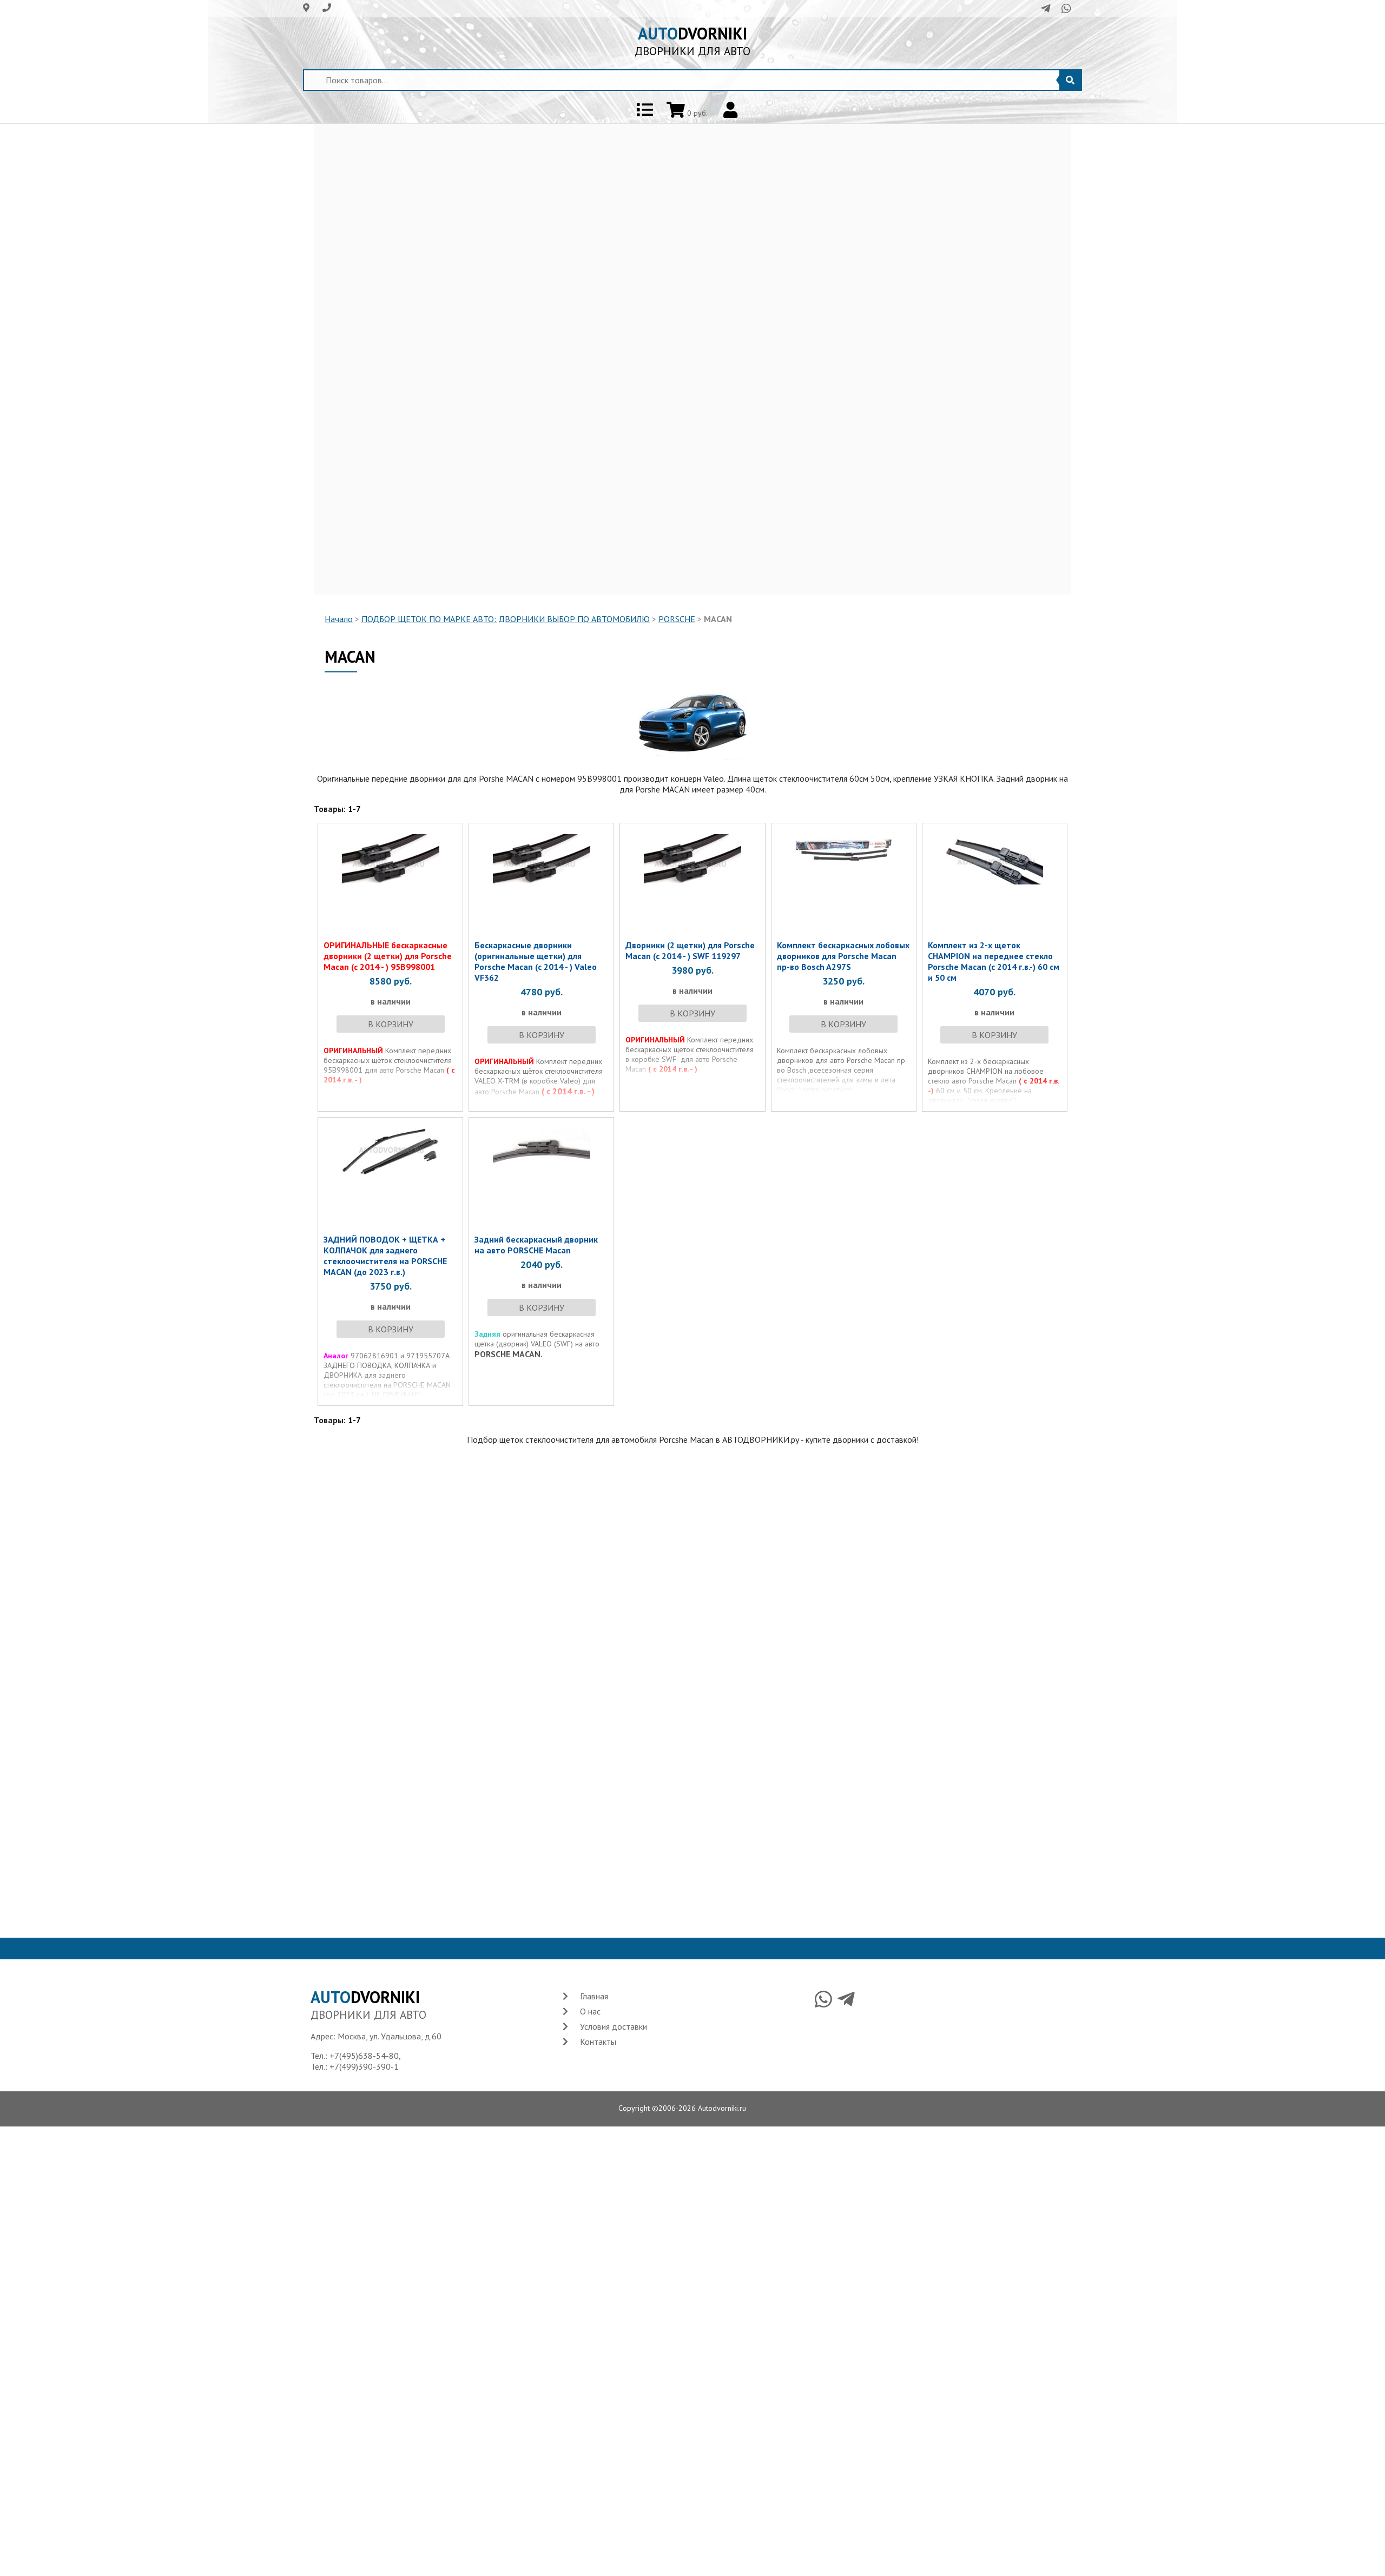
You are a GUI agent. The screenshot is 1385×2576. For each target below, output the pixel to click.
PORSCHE (677, 619)
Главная (594, 1996)
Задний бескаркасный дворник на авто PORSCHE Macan (536, 1245)
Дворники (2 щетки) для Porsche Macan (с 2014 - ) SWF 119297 (690, 950)
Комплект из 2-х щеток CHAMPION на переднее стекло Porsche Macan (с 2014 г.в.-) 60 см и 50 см (994, 961)
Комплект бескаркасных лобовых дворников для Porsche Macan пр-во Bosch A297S (843, 956)
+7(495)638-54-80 (364, 2056)
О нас (590, 2011)
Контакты (598, 2042)
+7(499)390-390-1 (364, 2066)
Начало (339, 619)
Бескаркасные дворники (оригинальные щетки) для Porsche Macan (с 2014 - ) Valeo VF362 (536, 961)
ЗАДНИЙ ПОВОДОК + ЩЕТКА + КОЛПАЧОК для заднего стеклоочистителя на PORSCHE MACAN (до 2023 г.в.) (385, 1256)
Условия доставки (614, 2026)
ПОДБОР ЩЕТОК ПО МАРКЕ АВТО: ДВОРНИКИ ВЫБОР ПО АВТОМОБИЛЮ (506, 619)
